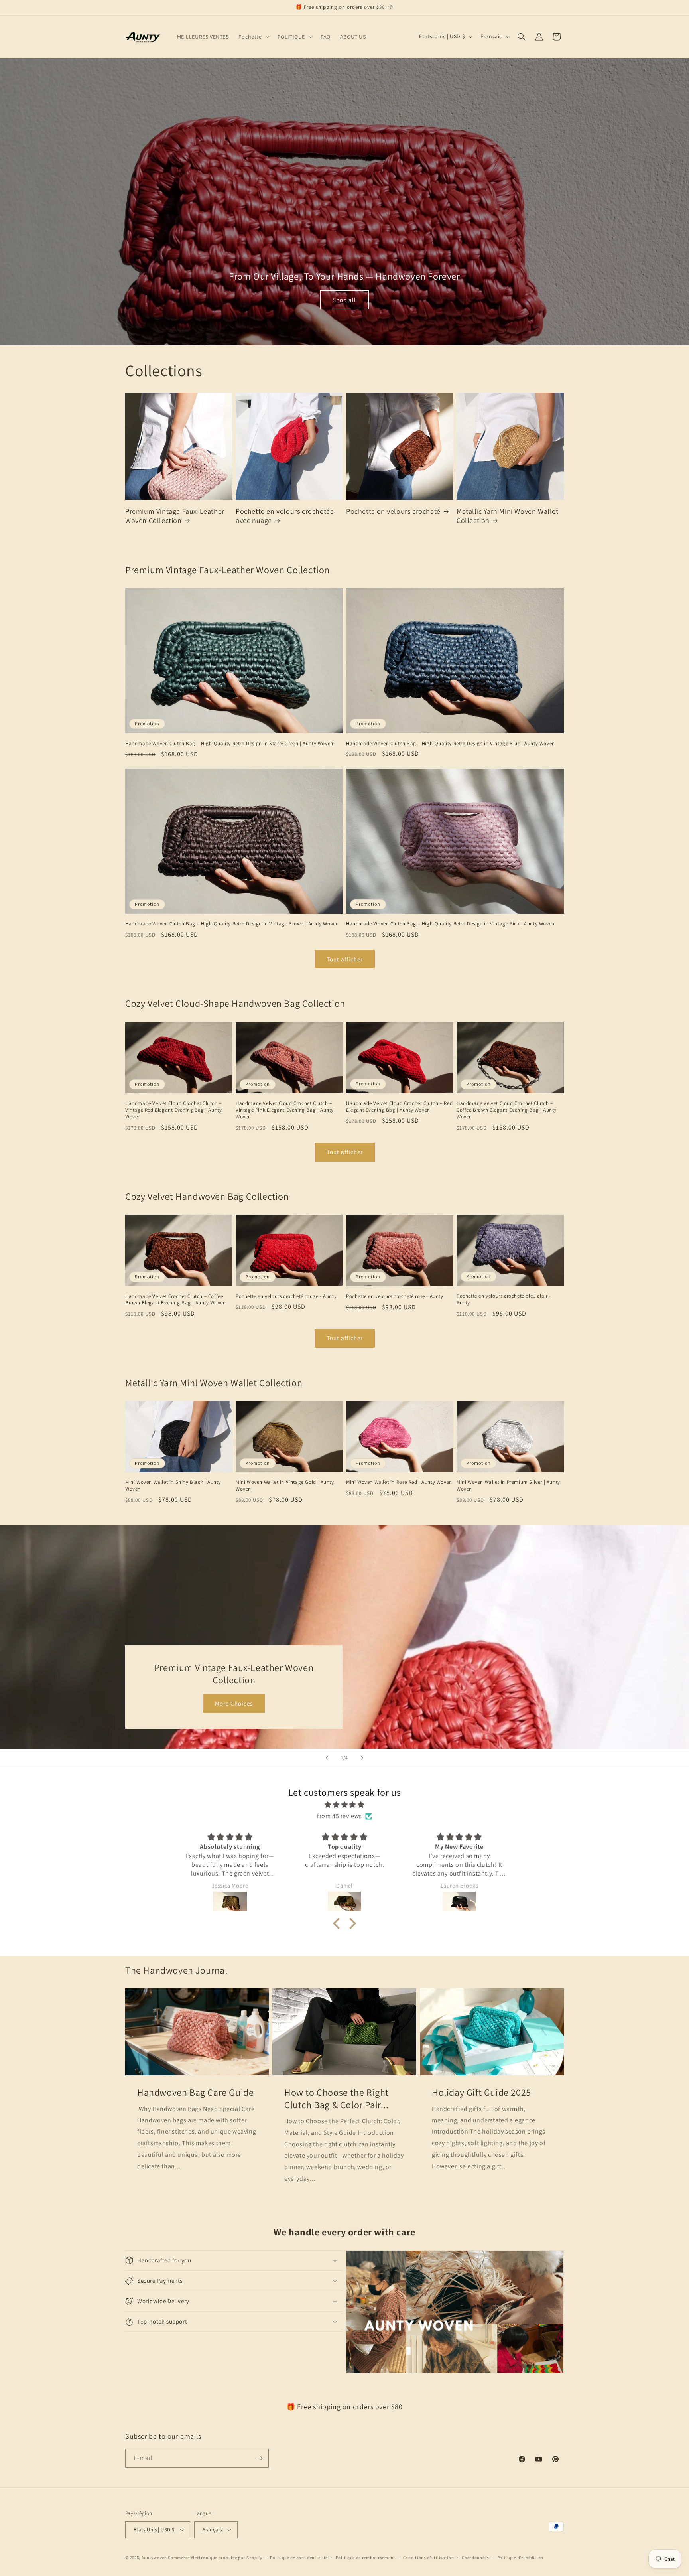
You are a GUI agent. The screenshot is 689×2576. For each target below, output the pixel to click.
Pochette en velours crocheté (393, 511)
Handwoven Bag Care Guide (195, 2092)
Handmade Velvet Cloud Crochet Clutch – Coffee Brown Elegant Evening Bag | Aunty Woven (507, 1110)
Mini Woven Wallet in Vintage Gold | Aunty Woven (285, 1486)
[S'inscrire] (260, 2458)
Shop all (344, 300)
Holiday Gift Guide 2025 (481, 2092)
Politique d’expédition (520, 2558)
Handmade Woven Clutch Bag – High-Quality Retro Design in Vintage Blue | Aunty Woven (451, 744)
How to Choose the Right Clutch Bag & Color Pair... (337, 2099)
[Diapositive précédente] (327, 1758)
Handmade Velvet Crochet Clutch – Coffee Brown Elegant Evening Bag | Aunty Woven (175, 1300)
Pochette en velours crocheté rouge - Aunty (286, 1296)
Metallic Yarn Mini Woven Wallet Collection (508, 516)
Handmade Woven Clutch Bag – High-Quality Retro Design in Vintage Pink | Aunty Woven (450, 924)
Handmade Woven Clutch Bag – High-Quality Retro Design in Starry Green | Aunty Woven (229, 744)
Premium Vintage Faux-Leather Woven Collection (175, 516)
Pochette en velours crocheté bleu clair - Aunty (504, 1299)
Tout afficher (345, 959)
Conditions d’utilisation (429, 2558)
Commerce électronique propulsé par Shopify (215, 2558)
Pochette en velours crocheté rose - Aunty (395, 1296)
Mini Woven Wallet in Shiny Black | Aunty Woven (173, 1486)
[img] (344, 1805)
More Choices (234, 1703)
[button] (253, 37)
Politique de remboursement (365, 2558)
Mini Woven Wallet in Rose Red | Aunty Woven (399, 1482)
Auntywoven (154, 2558)
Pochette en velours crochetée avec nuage (285, 516)
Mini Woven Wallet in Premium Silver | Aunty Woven (508, 1486)
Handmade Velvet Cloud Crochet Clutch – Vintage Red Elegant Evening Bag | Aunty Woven (173, 1110)
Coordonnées (475, 2558)
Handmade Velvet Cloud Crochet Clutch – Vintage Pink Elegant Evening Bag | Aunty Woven (285, 1110)
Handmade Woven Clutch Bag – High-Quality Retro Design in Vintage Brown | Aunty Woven (232, 924)
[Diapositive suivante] (362, 1758)
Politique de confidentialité (299, 2558)
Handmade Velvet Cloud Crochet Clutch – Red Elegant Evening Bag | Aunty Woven (399, 1107)
